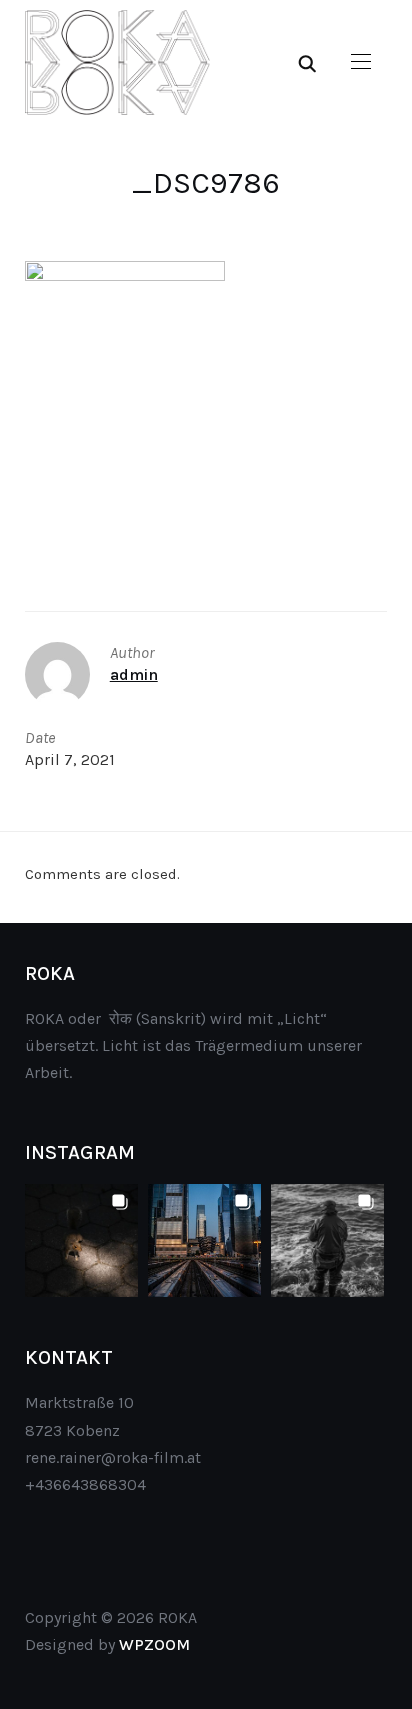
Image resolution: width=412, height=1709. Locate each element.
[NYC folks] (81, 1240)
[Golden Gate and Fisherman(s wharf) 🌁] (327, 1240)
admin (134, 674)
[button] (361, 62)
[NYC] (204, 1240)
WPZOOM (154, 1644)
